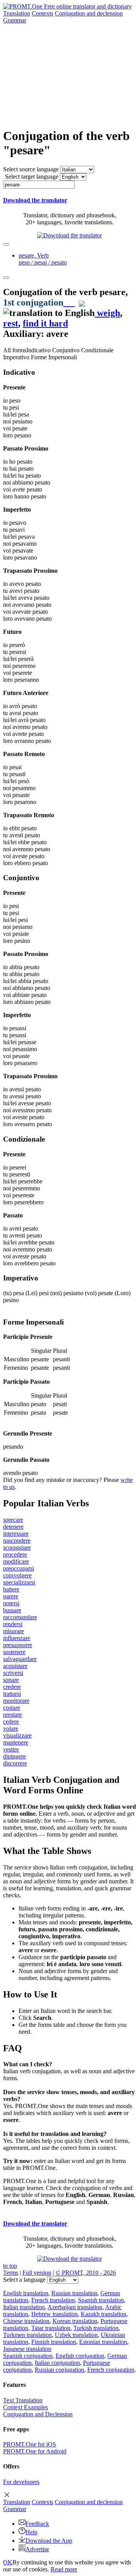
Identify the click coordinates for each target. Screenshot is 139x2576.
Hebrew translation (54, 2314)
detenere (13, 1527)
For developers (21, 2482)
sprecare (13, 1520)
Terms (11, 2273)
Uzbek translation (76, 2335)
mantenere (16, 1742)
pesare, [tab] (43, 259)
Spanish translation (101, 2300)
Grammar (15, 20)
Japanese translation (27, 2349)
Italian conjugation (57, 2363)
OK (8, 2562)
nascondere (17, 1541)
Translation (17, 13)
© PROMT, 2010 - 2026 (86, 2273)
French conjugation (111, 2370)
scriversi (13, 1673)
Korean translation (75, 2321)
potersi (11, 1603)
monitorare (16, 1701)
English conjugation (80, 2356)
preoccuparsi (19, 1568)
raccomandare (20, 1617)
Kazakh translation (103, 2314)
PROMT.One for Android (35, 2451)
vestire (11, 1749)
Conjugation (89, 13)
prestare (13, 1715)
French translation (53, 2300)
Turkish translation (96, 2328)
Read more (64, 2569)
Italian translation (24, 2307)
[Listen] (69, 302)
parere (11, 1596)
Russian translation (74, 2293)
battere (11, 1589)
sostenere (14, 1652)
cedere (11, 1722)
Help (31, 2532)
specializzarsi (19, 1582)
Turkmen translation (27, 2335)
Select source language (31, 169)
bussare (12, 1610)
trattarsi (12, 1694)
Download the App (49, 2541)
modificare (16, 1561)
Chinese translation (26, 2321)
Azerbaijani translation (75, 2307)
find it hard (45, 323)
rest (11, 323)
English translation (26, 2293)
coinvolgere (17, 1575)
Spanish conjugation (28, 2356)
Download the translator (35, 200)
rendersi (13, 1624)
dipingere (14, 1756)
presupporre (18, 1645)
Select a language (24, 2280)
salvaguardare (20, 1659)
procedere (15, 1554)
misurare (14, 1631)
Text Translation (23, 2400)
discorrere (15, 1763)
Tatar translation (51, 2328)
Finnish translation (54, 2342)
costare (12, 1708)
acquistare (15, 1666)
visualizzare (17, 1735)
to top (10, 2266)
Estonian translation (103, 2342)
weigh (107, 313)
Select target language (32, 177)
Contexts (42, 13)
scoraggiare (17, 1547)
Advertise (37, 2549)
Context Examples (25, 2407)
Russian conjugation (59, 2370)
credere (12, 1687)
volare (11, 1728)
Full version (37, 2273)
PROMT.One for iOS (30, 2444)
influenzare (17, 1638)
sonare (11, 1680)
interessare (16, 1534)
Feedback (37, 2524)
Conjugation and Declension (38, 2414)
